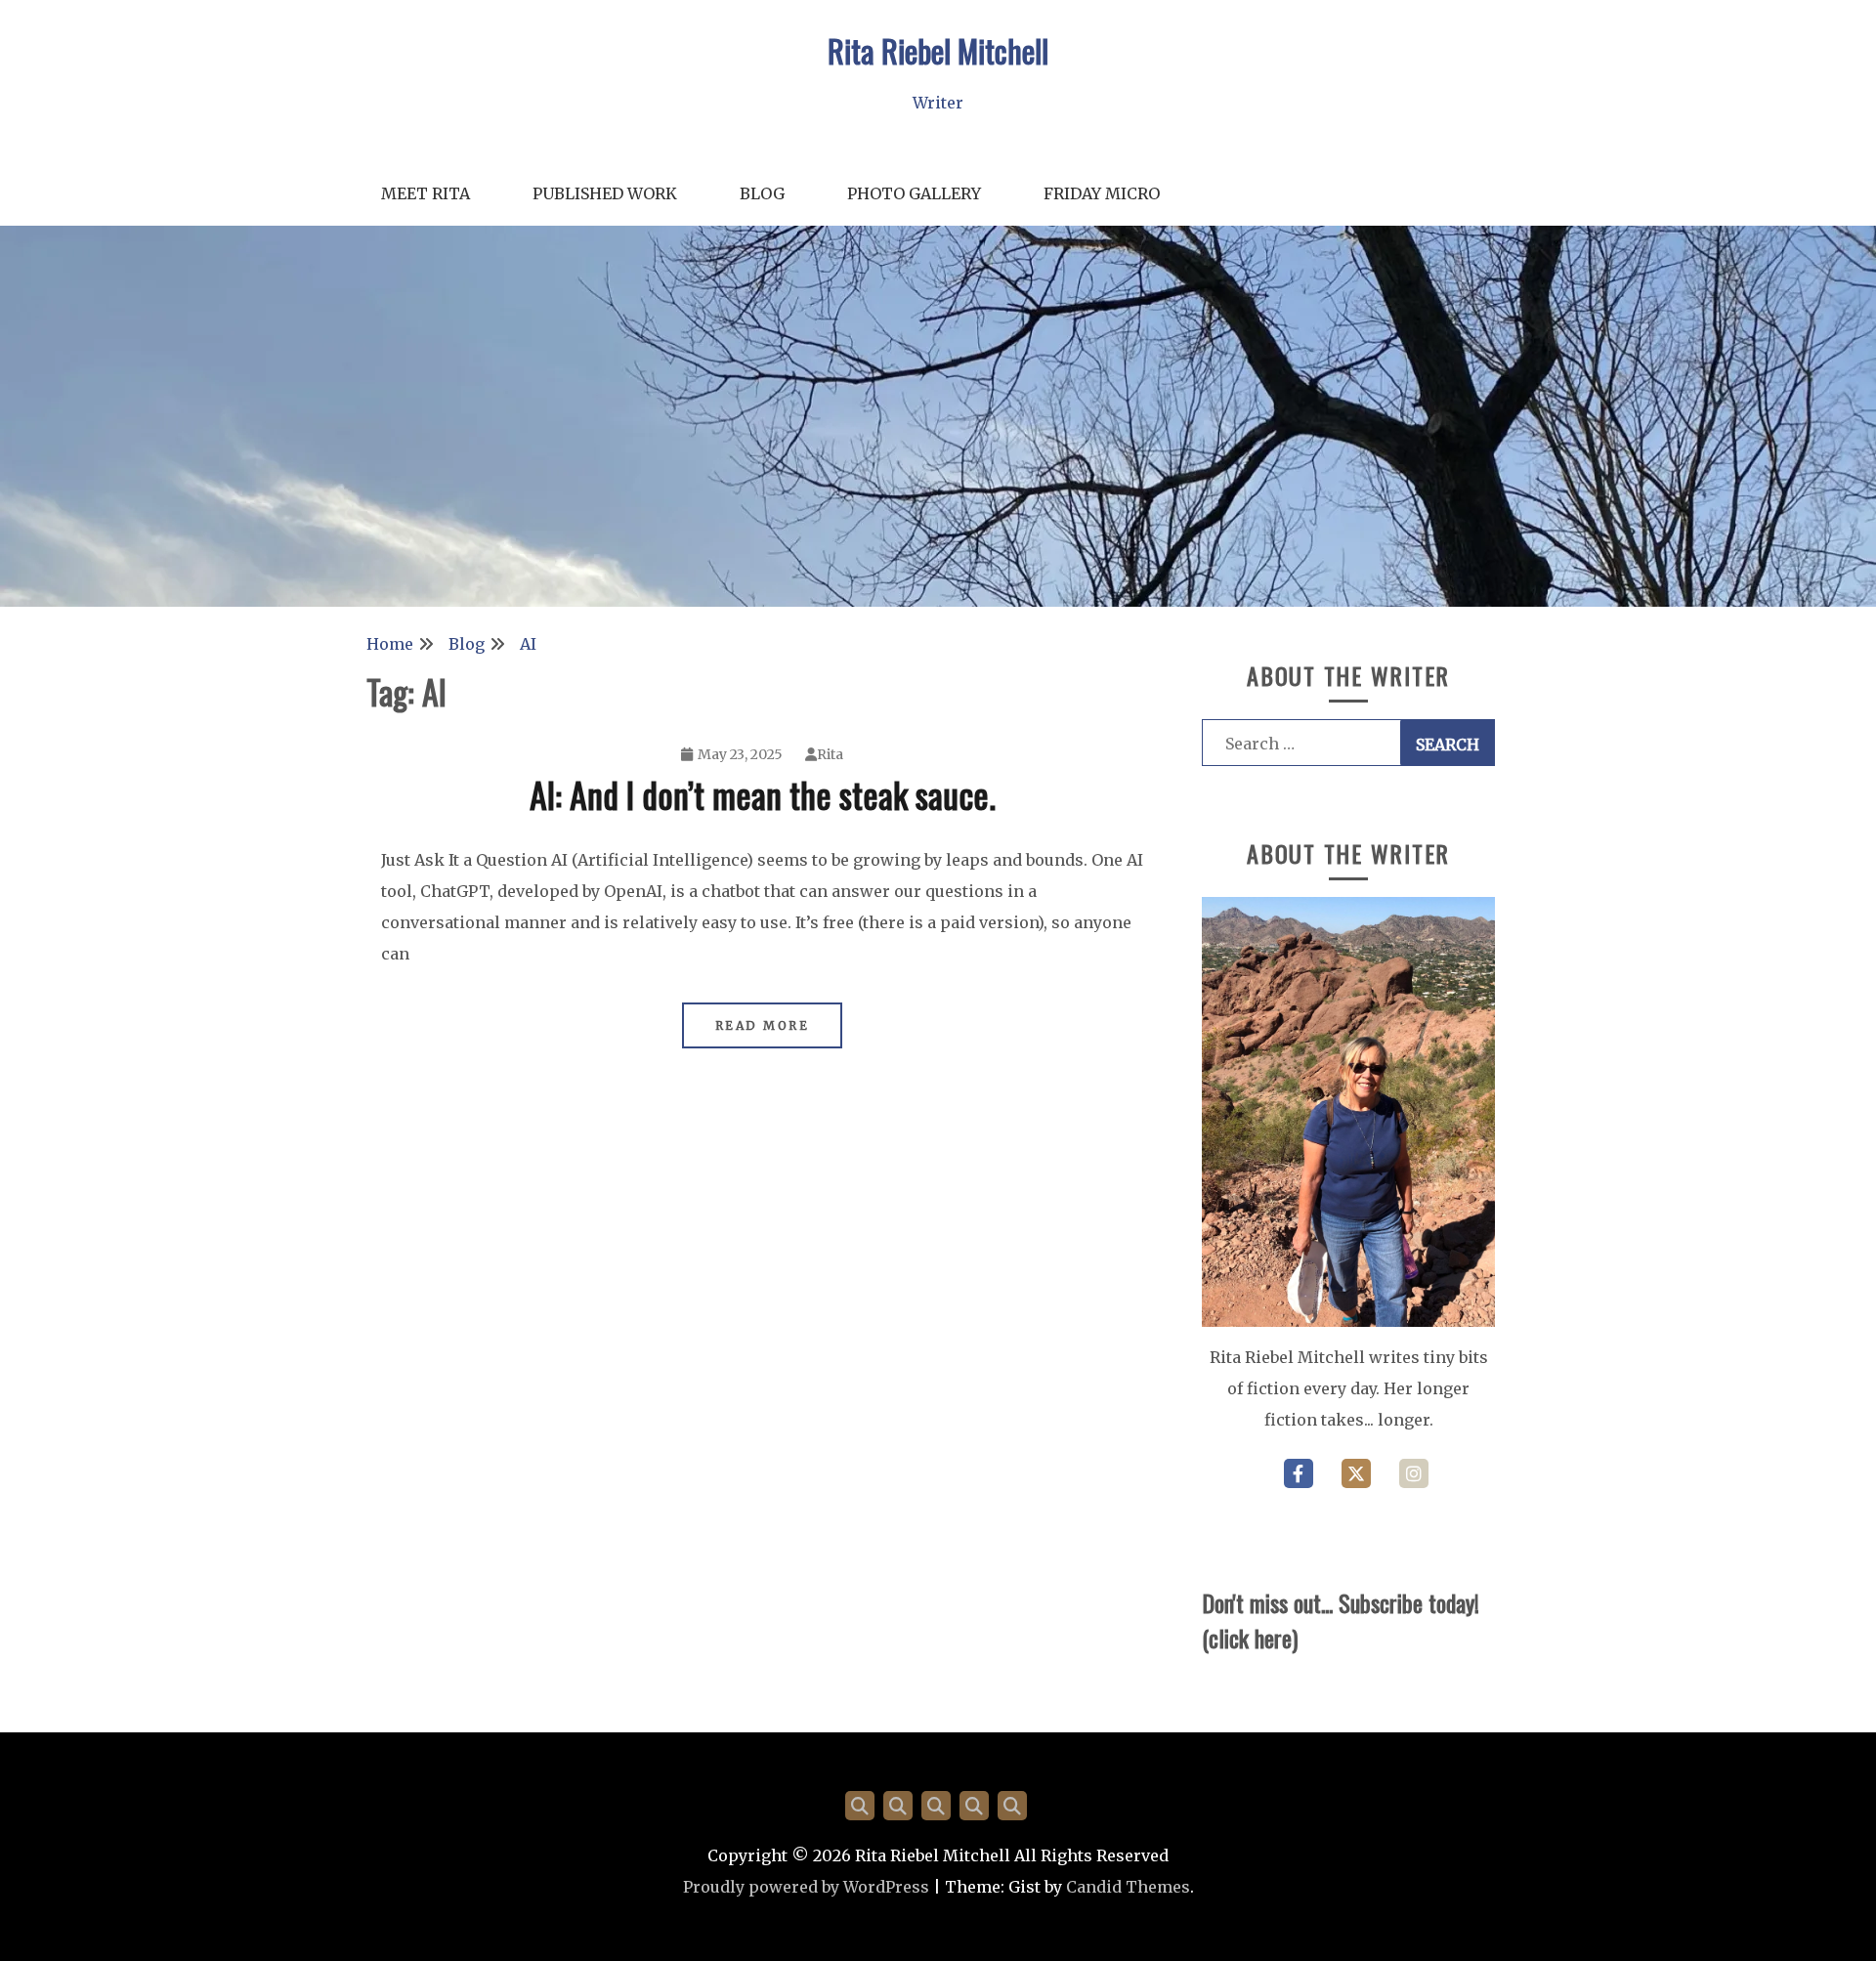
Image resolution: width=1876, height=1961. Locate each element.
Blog (762, 193)
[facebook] (1299, 1473)
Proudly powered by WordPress (806, 1887)
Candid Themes (1128, 1887)
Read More (763, 1025)
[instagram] (1414, 1473)
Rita (830, 754)
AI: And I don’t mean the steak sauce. (763, 794)
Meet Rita (426, 193)
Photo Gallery (914, 193)
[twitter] (1356, 1473)
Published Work (605, 193)
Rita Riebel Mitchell (938, 50)
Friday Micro (1102, 193)
